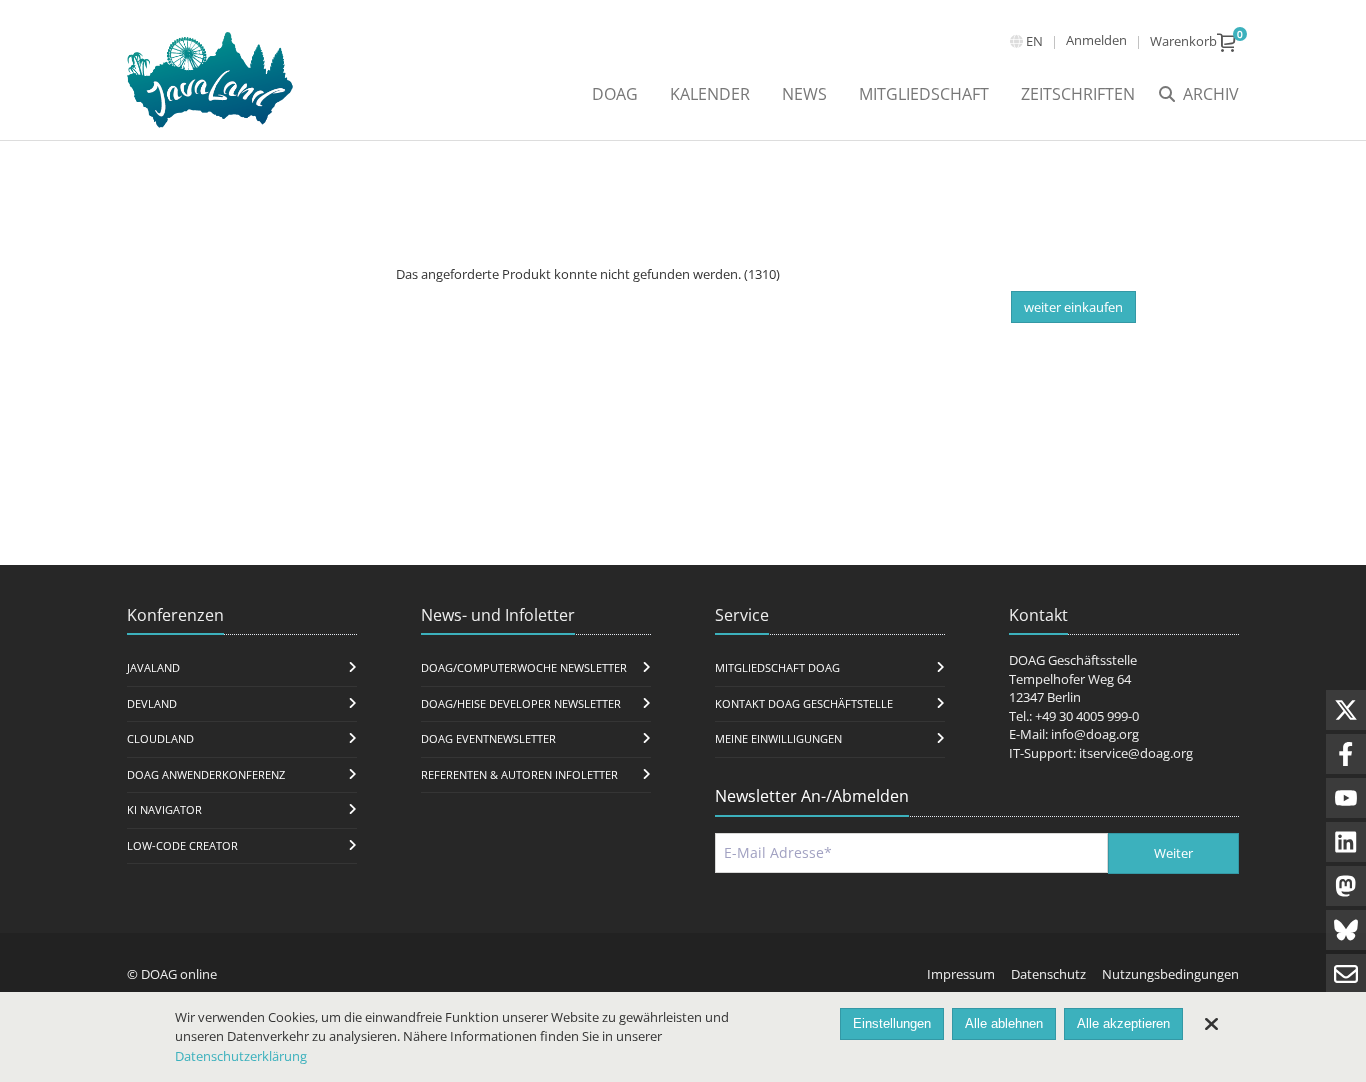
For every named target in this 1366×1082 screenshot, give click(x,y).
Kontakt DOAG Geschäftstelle (804, 703)
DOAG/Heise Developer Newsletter (521, 703)
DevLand (152, 703)
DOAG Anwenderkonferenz (206, 774)
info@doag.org (1095, 734)
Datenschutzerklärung (241, 1056)
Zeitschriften (1078, 94)
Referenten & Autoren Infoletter (519, 774)
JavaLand (153, 667)
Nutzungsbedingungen (1170, 974)
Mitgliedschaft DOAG (777, 667)
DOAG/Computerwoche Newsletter (524, 667)
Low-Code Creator (182, 845)
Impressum (961, 974)
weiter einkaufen (1073, 307)
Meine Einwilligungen (778, 738)
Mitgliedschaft (924, 94)
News (804, 94)
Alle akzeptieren (1123, 1023)
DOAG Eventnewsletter (488, 738)
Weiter (1173, 853)
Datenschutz (1048, 974)
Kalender (710, 94)
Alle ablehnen (1004, 1023)
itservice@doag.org (1136, 753)
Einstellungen (892, 1023)
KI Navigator (164, 809)
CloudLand (160, 738)
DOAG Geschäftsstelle (1073, 660)
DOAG (615, 94)
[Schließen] (1211, 1024)
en (1034, 41)
